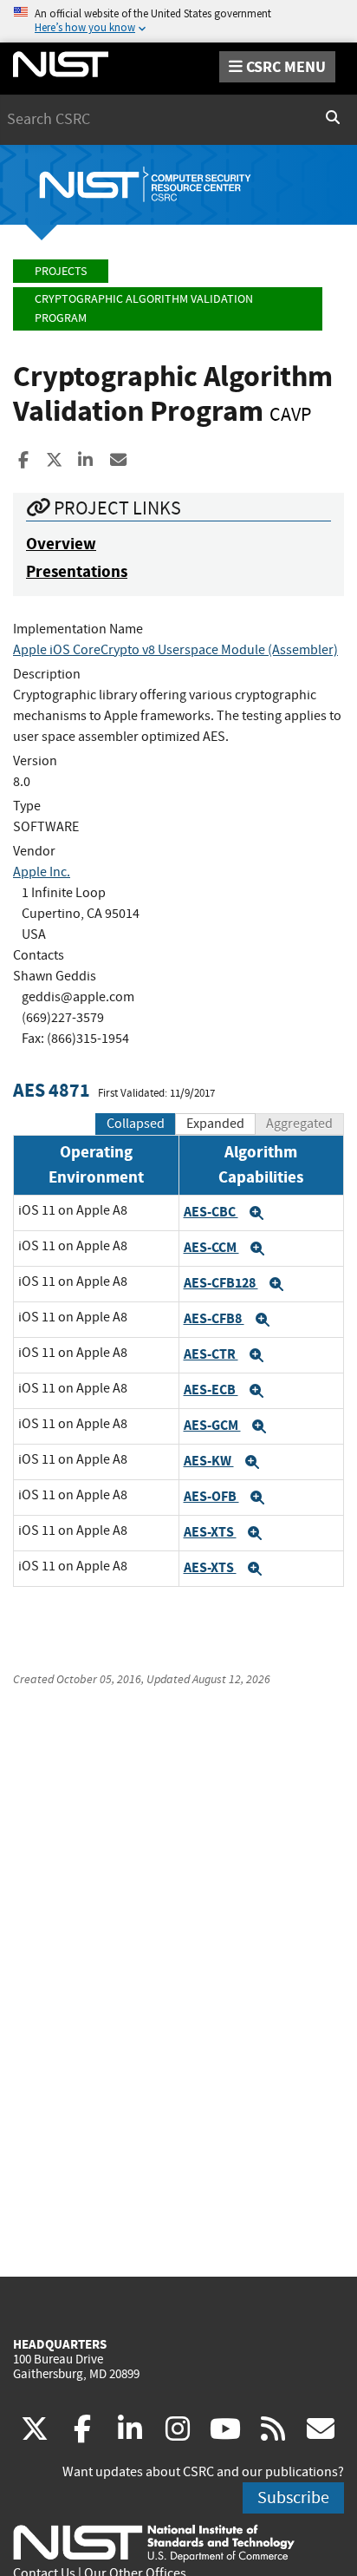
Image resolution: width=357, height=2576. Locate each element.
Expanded (215, 1124)
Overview (61, 544)
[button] (256, 1213)
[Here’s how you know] (178, 21)
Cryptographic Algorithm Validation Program (144, 308)
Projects (61, 271)
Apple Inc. (42, 872)
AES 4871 (52, 1090)
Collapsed (136, 1124)
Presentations (77, 571)
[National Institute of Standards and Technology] (154, 2542)
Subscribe (293, 2497)
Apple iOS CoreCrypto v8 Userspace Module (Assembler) (175, 650)
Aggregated (299, 1124)
